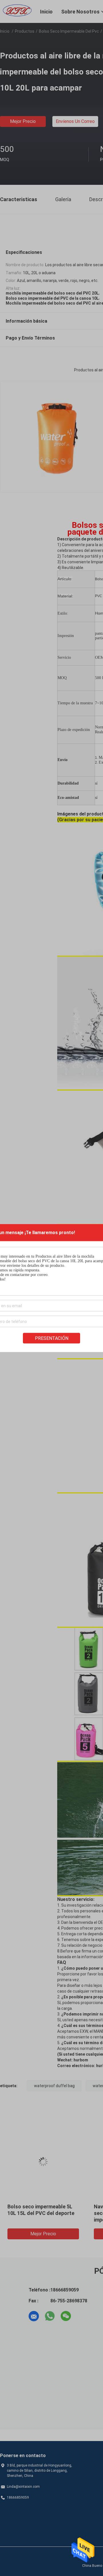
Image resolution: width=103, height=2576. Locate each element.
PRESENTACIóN (52, 1338)
